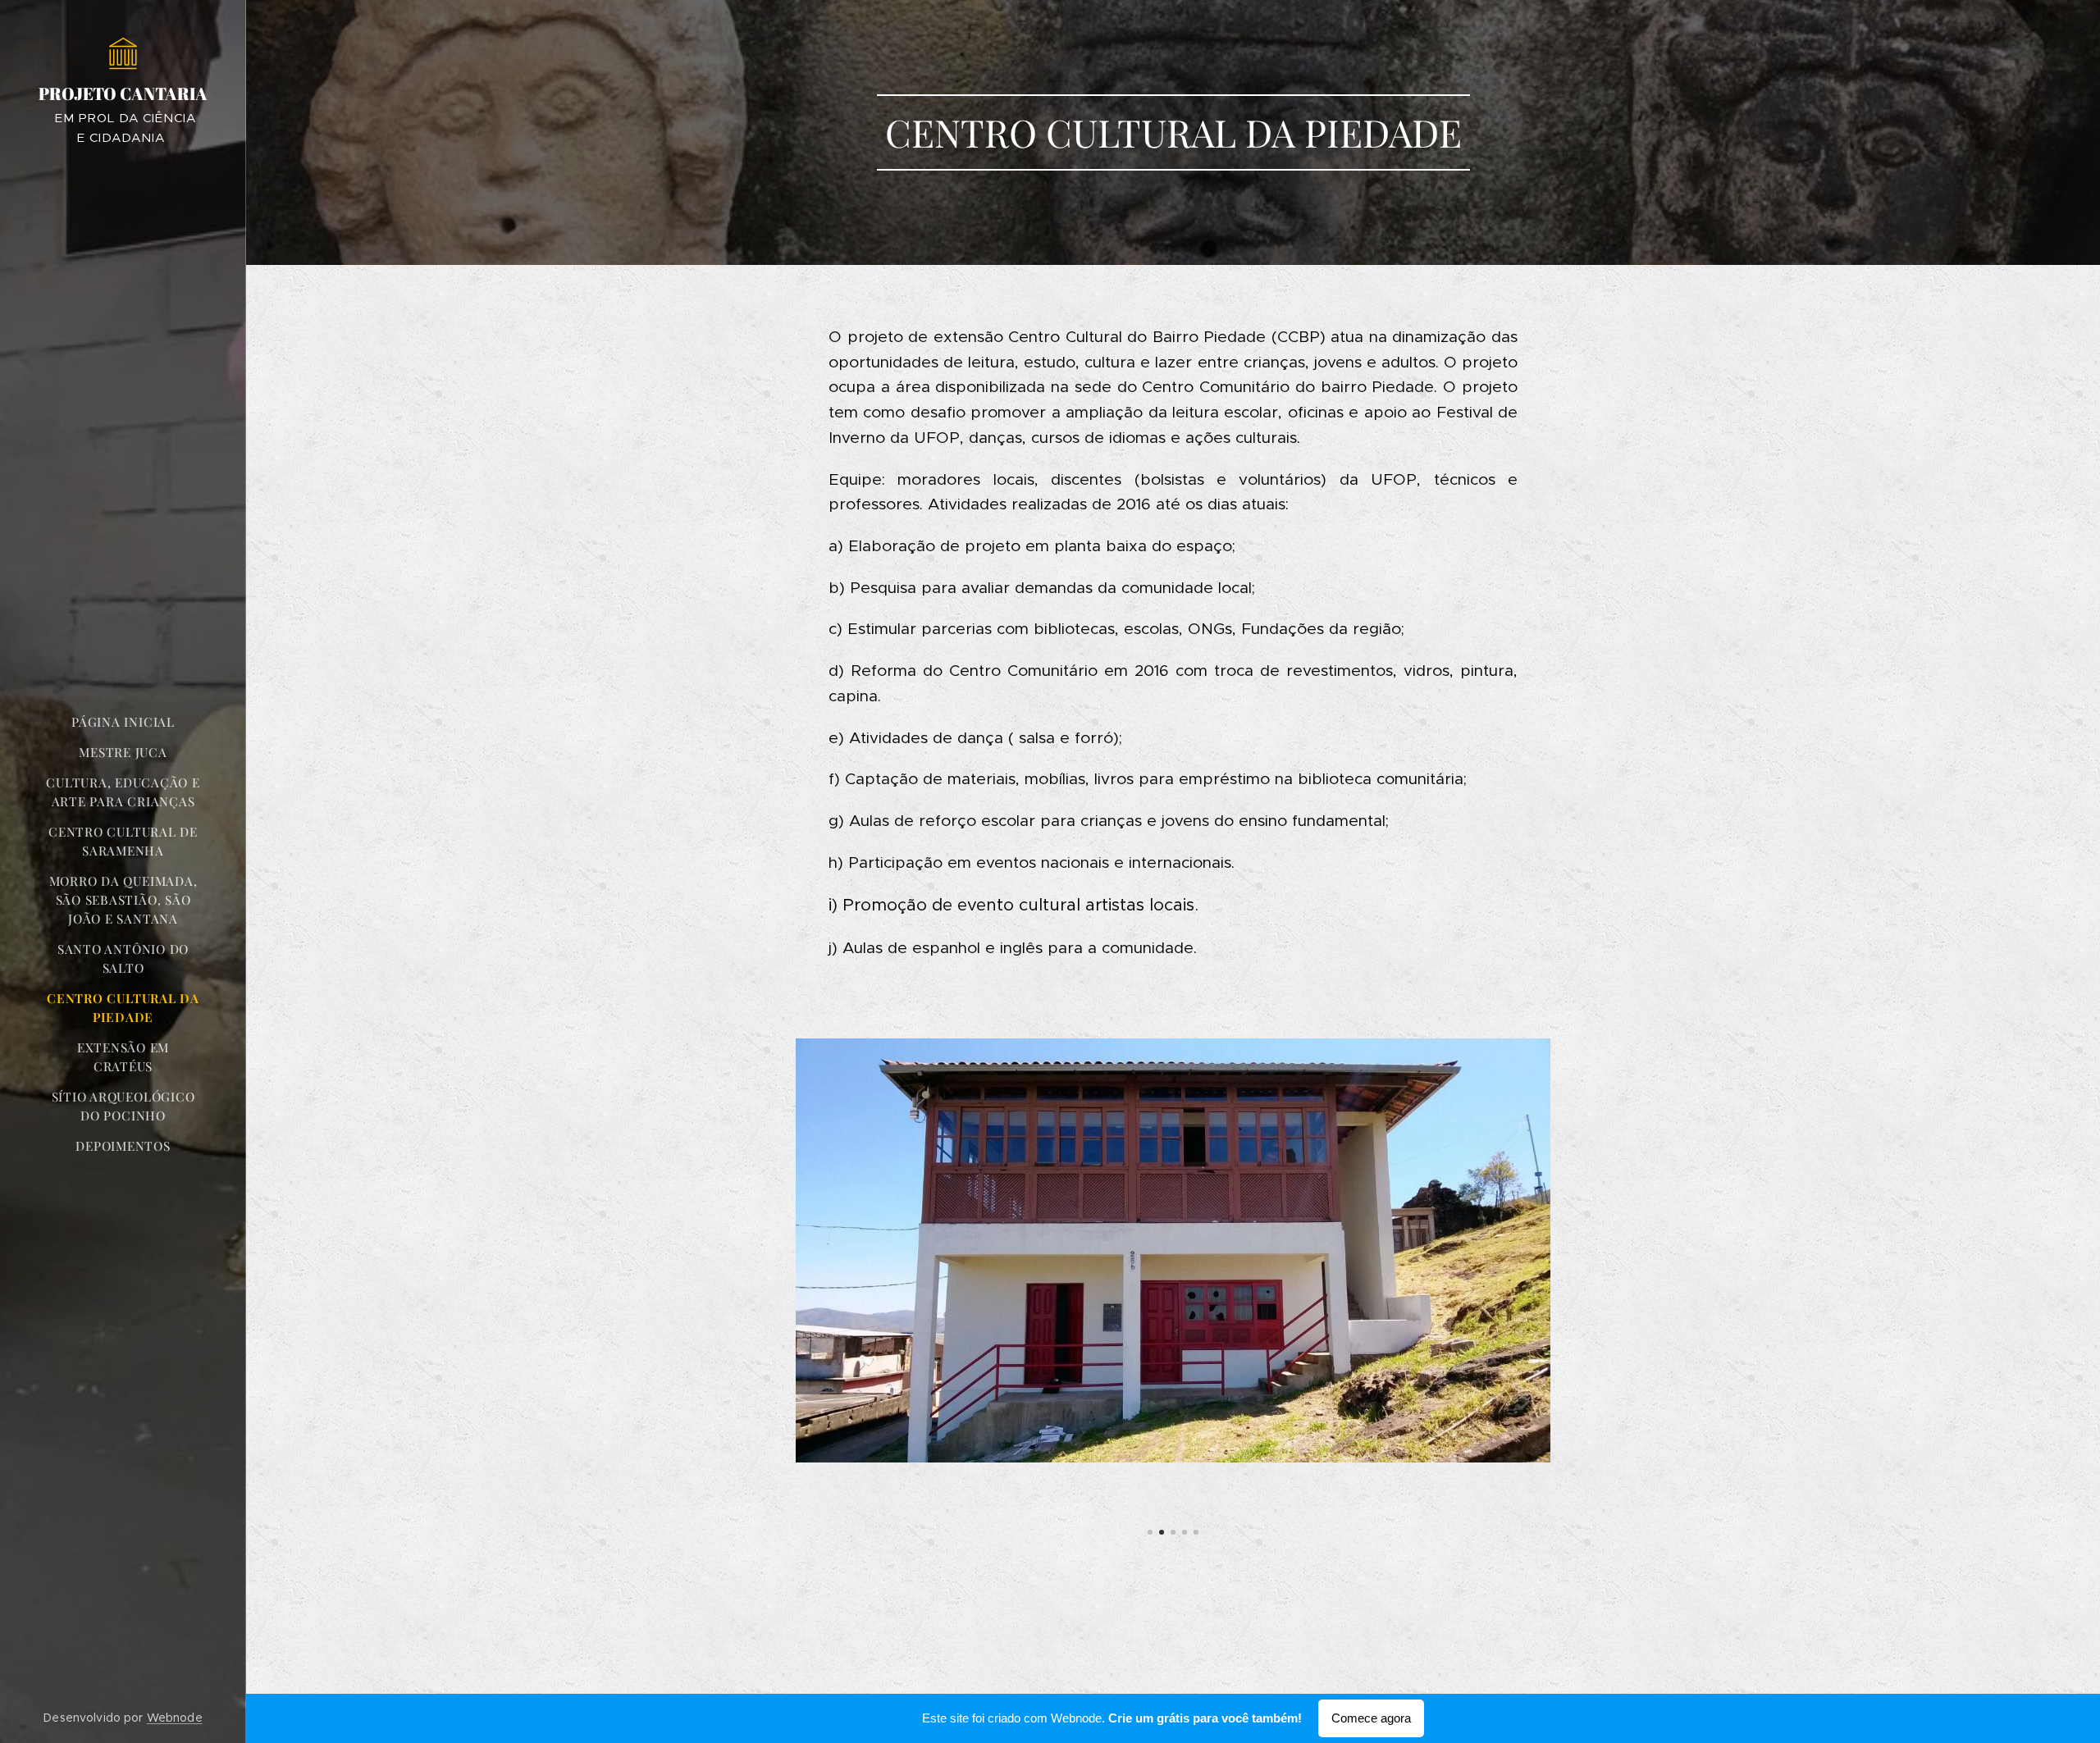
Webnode (175, 1718)
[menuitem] (123, 722)
